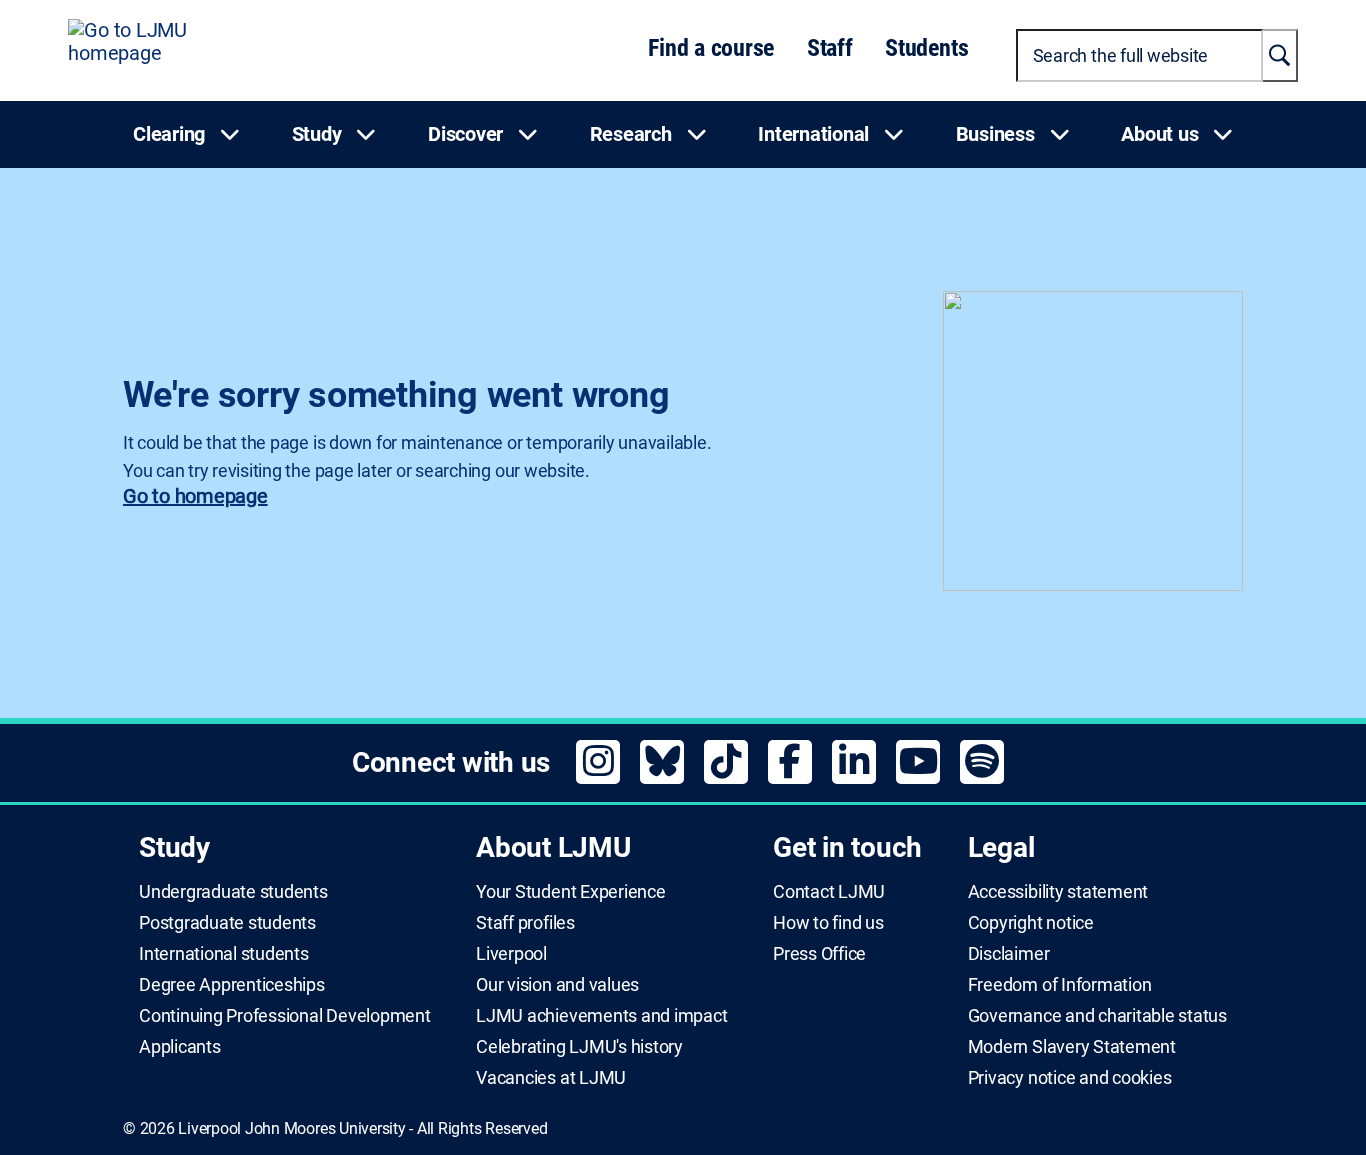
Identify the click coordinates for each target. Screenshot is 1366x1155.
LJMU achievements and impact (601, 1016)
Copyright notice (1031, 923)
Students (926, 48)
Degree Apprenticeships (232, 985)
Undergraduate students (233, 892)
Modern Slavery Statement (1072, 1047)
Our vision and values (557, 985)
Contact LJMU (829, 892)
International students (224, 954)
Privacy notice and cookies (1070, 1078)
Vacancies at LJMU (551, 1078)
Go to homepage (195, 496)
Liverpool (511, 954)
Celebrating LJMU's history (579, 1047)
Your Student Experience (570, 892)
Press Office (819, 954)
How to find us (828, 923)
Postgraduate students (227, 923)
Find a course (711, 48)
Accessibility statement (1058, 892)
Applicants (180, 1047)
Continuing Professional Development (285, 1016)
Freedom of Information (1060, 985)
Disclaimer (1009, 954)
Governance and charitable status (1097, 1016)
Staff (830, 48)
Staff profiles (525, 923)
